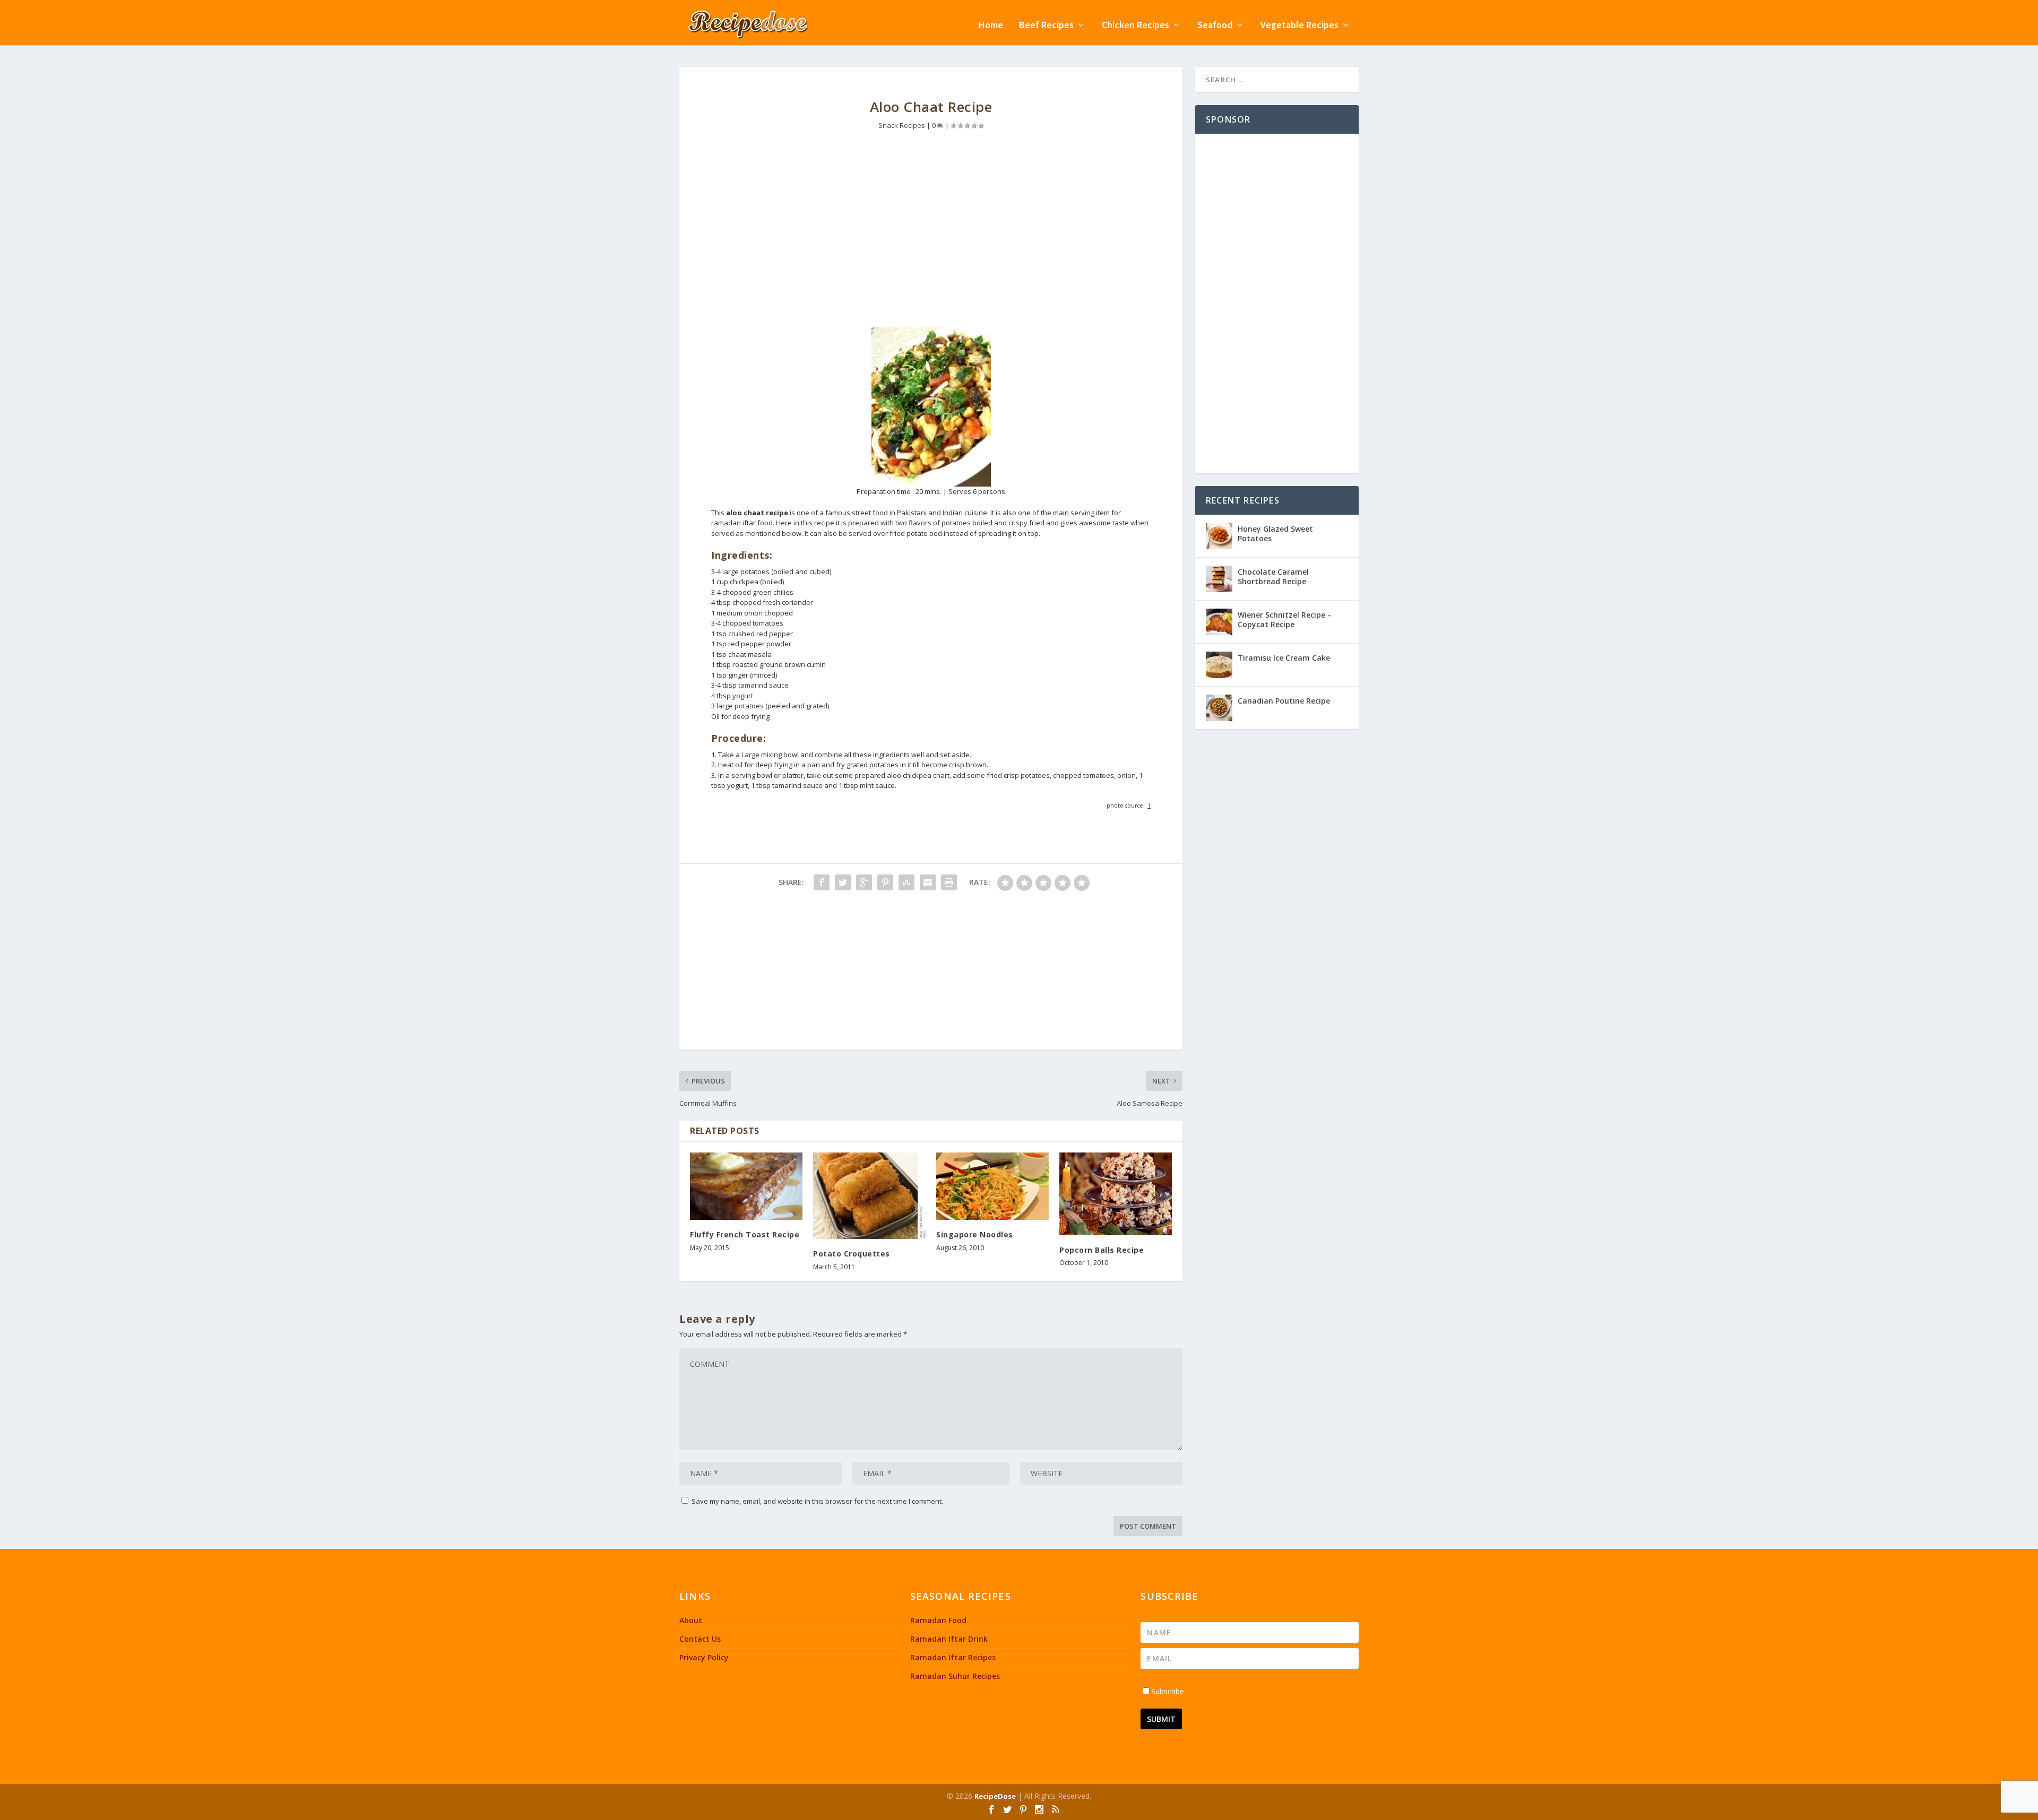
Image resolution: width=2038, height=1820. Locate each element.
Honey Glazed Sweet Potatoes (1275, 534)
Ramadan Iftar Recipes (953, 1657)
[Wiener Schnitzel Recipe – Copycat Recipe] (1219, 622)
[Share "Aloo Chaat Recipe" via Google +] (864, 882)
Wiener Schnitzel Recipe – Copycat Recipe (1285, 619)
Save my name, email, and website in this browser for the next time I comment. (817, 1501)
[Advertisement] (931, 237)
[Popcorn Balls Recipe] (1116, 1194)
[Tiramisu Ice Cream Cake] (1219, 665)
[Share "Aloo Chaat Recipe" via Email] (928, 882)
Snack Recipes (902, 125)
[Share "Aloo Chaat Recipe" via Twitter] (843, 882)
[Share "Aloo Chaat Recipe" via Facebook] (822, 882)
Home (991, 26)
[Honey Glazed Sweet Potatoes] (1219, 536)
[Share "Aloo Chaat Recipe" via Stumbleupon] (906, 882)
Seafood (1215, 26)
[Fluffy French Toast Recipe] (746, 1186)
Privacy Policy (704, 1657)
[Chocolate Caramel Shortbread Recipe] (1219, 579)
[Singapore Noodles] (992, 1186)
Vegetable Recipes (1299, 26)
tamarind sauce (763, 685)
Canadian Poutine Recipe (1284, 701)
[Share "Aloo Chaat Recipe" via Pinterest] (885, 882)
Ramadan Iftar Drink (949, 1639)
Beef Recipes (1046, 26)
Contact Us (700, 1639)
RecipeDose (995, 1796)
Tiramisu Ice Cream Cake (1284, 658)
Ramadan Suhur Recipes (955, 1676)
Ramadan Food (938, 1620)
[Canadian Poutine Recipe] (1219, 708)
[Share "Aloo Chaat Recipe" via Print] (949, 882)
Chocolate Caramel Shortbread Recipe (1273, 577)
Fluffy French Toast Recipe (745, 1234)
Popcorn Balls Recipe (1102, 1250)
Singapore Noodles (975, 1234)
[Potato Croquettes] (869, 1196)
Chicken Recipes (1135, 26)
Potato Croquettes (852, 1254)
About (691, 1620)
